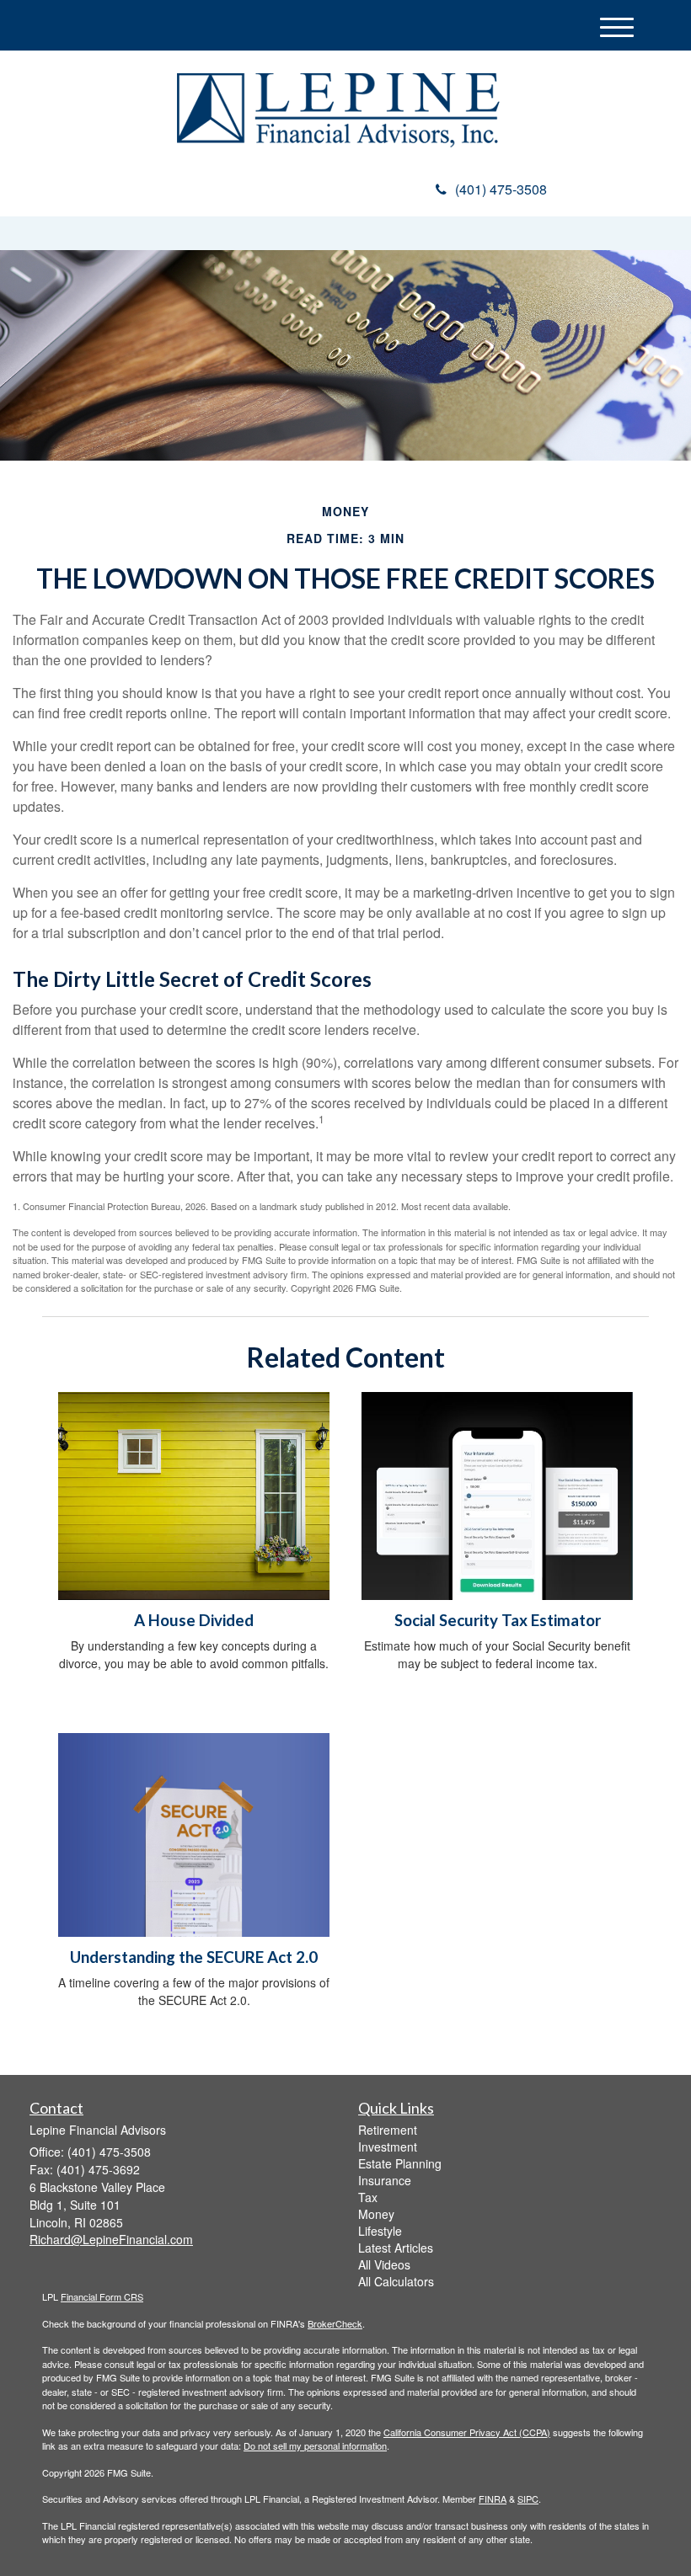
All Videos (384, 2264)
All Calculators (396, 2281)
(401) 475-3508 (501, 189)
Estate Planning (400, 2163)
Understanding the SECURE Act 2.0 (194, 1957)
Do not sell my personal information (315, 2445)
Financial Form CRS (102, 2296)
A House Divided (194, 1620)
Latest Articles (396, 2248)
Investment (388, 2147)
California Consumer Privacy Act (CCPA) (467, 2432)
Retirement (388, 2130)
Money (376, 2214)
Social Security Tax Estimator (498, 1620)
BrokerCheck (335, 2323)
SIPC (528, 2499)
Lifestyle (380, 2231)
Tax (368, 2197)
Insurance (385, 2180)
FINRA (493, 2499)
